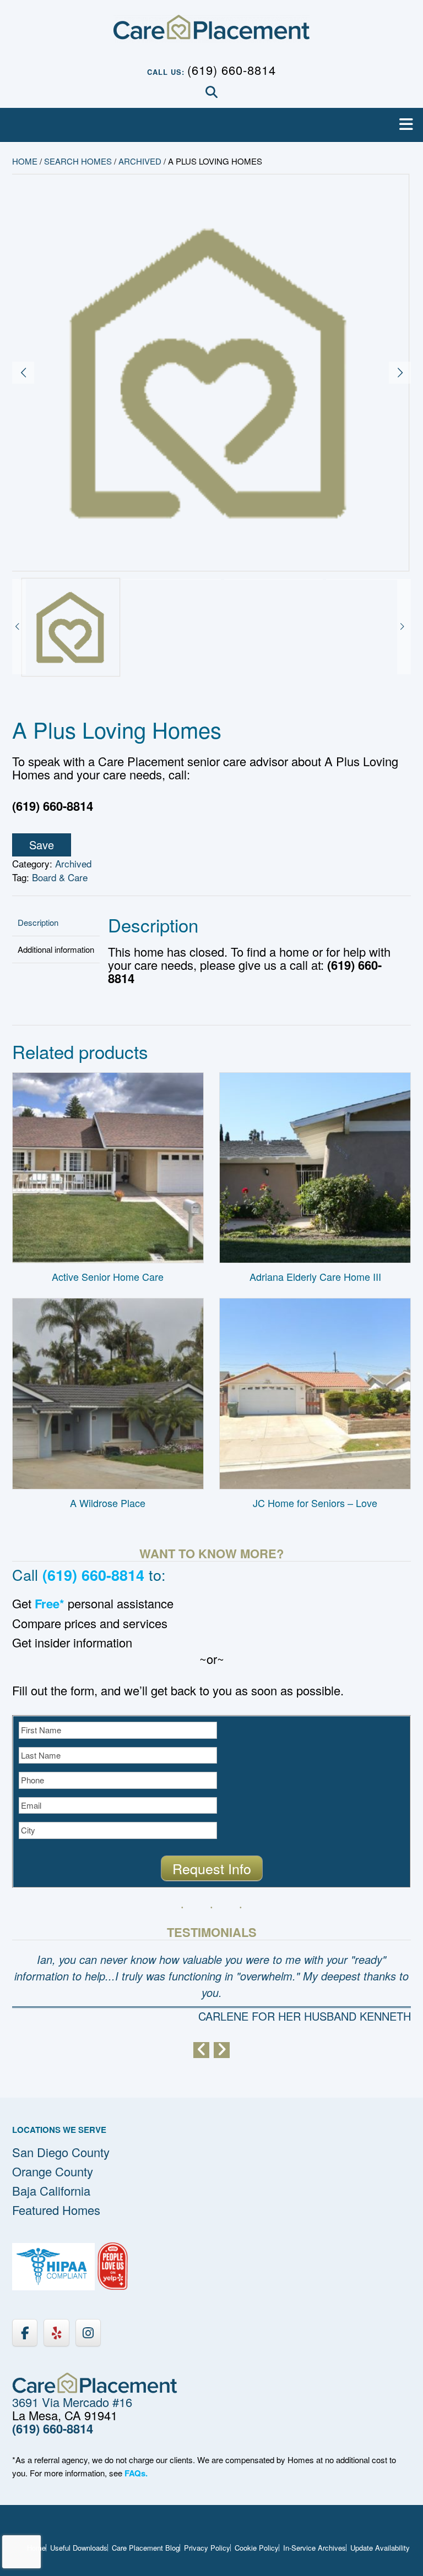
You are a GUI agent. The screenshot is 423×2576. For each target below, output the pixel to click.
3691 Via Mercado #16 (72, 2402)
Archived (140, 161)
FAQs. (136, 2473)
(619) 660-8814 (232, 70)
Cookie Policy (257, 2548)
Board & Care (60, 877)
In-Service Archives (314, 2548)
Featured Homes (56, 2210)
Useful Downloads (79, 2548)
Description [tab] (38, 922)
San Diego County (61, 2152)
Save (42, 845)
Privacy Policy (207, 2548)
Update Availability (380, 2548)
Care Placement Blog (146, 2548)
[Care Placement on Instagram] (88, 2332)
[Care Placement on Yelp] (56, 2332)
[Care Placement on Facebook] (25, 2332)
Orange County (53, 2171)
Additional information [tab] (56, 949)
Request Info (212, 1868)
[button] (211, 125)
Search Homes (78, 161)
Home (25, 161)
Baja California (51, 2190)
